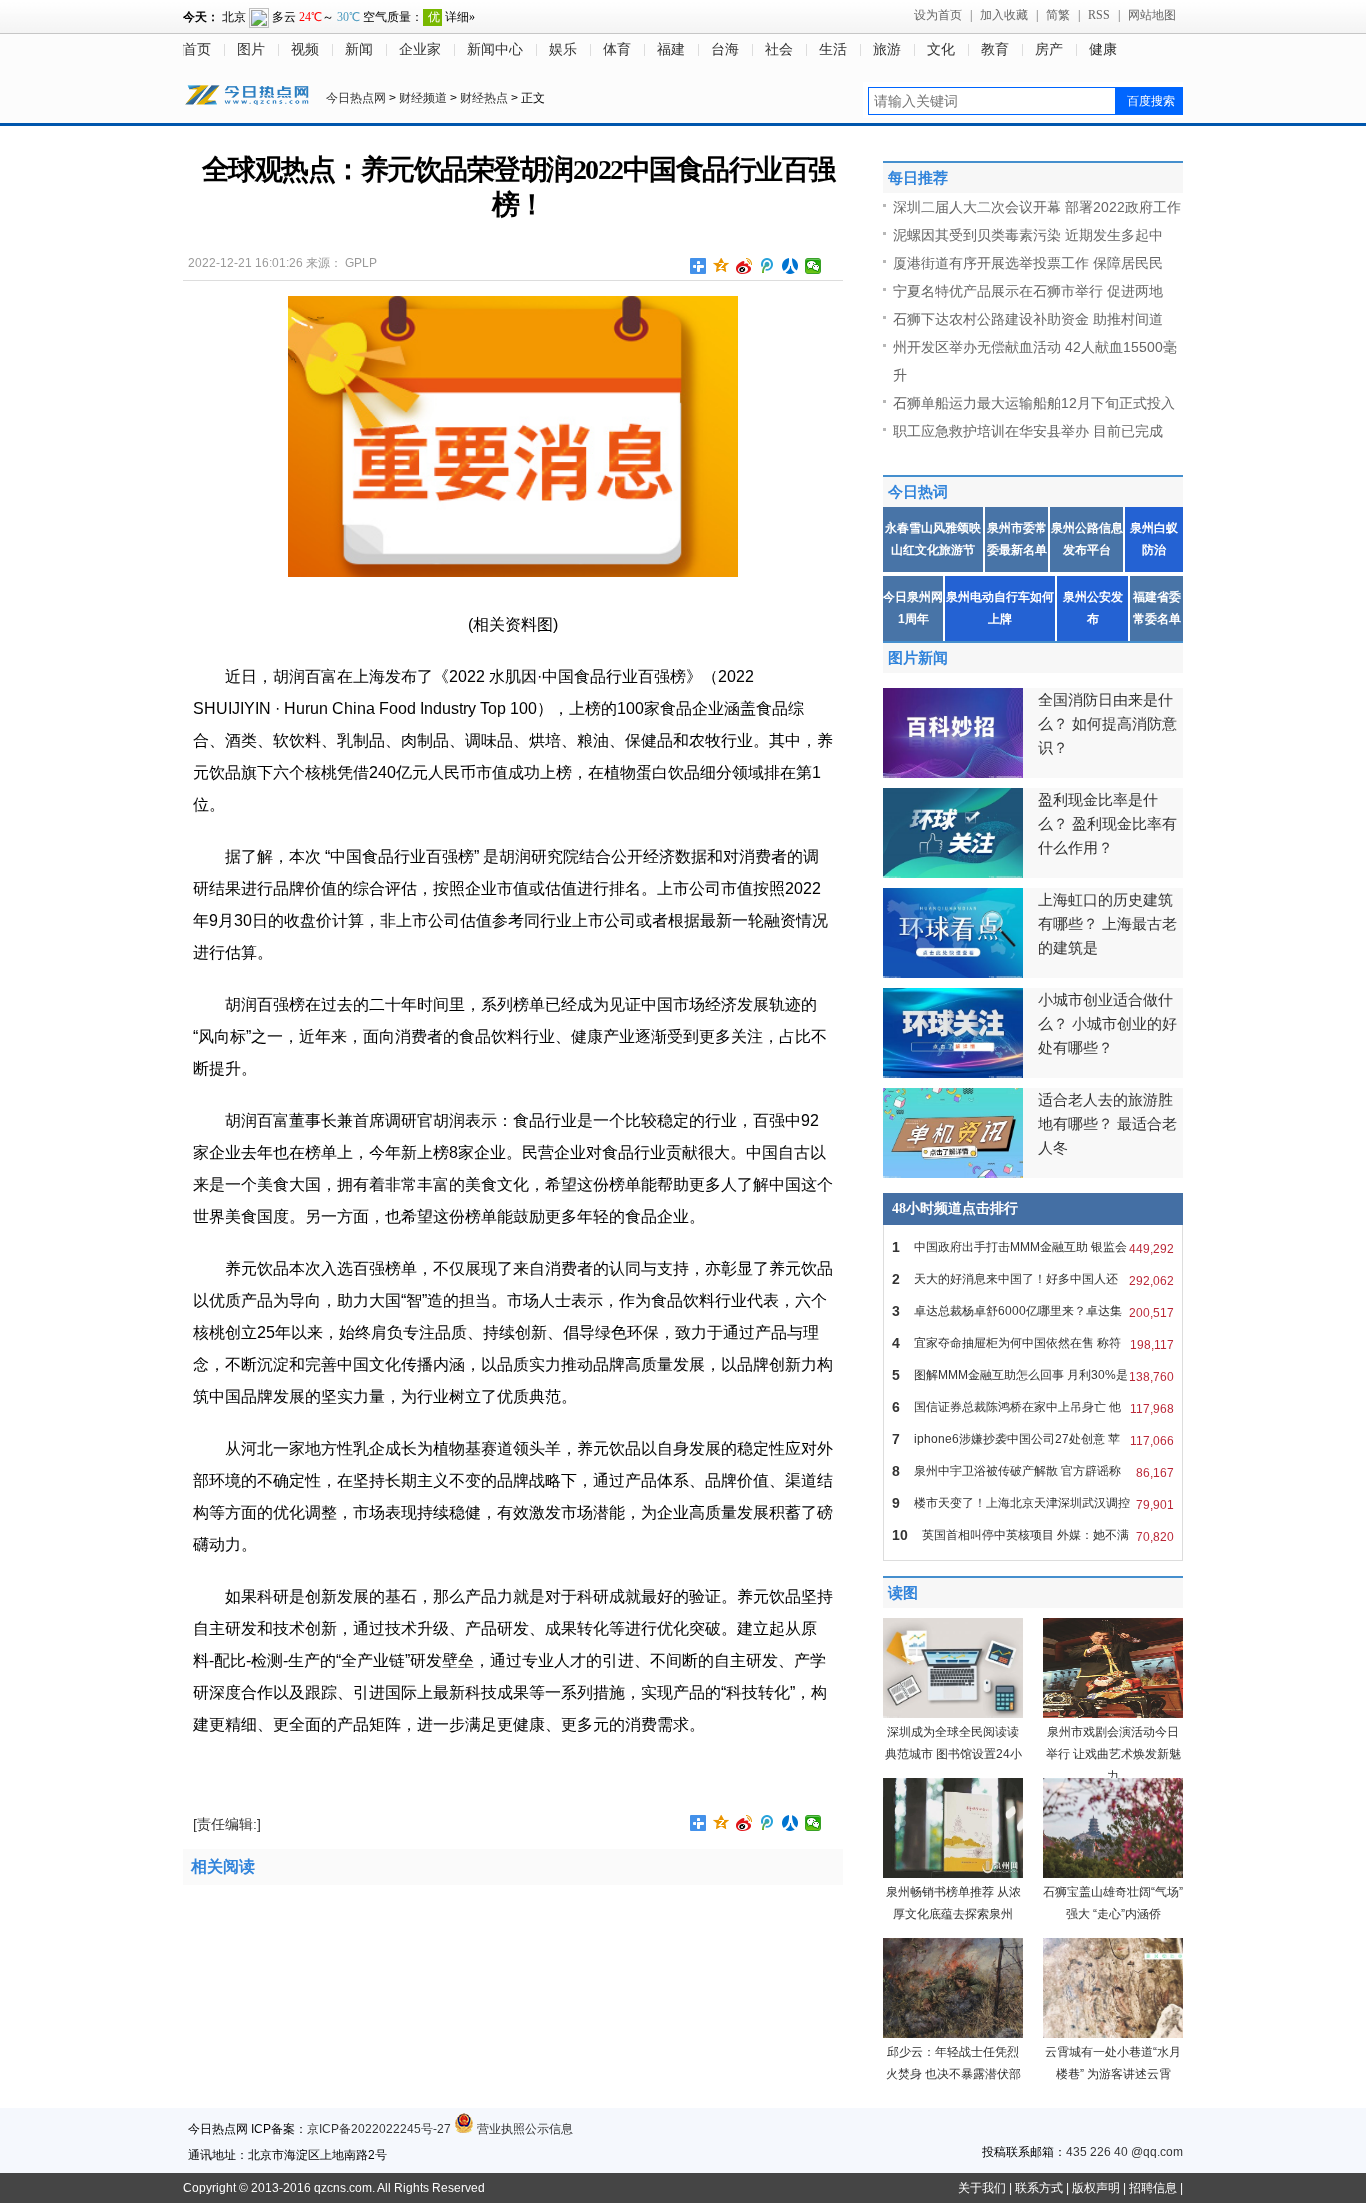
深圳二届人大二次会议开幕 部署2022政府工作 (1037, 207)
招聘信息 (1153, 2188)
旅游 (887, 49)
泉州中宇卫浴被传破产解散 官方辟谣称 (1033, 1471)
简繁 (1058, 15)
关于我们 (982, 2188)
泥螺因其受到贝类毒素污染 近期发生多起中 (1028, 235)
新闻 (359, 49)
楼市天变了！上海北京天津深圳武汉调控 (1033, 1503)
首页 (197, 49)
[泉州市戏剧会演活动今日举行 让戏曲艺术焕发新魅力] (1113, 1714)
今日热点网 (356, 98)
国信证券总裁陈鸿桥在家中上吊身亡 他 (1033, 1407)
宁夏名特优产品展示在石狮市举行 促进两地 (1028, 291)
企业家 (420, 49)
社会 (779, 49)
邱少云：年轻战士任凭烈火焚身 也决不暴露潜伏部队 (953, 2074)
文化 (941, 49)
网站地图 (1152, 15)
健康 (1103, 49)
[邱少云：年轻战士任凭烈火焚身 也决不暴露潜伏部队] (953, 2034)
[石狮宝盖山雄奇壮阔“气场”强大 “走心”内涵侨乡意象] (1113, 1874)
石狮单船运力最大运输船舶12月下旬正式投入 (1034, 403)
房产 (1049, 49)
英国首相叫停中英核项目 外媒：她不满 (1033, 1535)
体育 (617, 49)
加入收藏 (1004, 15)
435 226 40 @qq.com (1124, 2152)
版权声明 (1096, 2188)
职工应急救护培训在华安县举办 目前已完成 (1028, 431)
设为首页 (938, 15)
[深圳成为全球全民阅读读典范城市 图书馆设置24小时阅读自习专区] (953, 1714)
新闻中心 (495, 49)
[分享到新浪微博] (744, 266)
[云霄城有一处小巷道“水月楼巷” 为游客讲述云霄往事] (1113, 2034)
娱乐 (563, 49)
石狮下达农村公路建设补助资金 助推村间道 (1028, 319)
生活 (833, 49)
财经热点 (484, 98)
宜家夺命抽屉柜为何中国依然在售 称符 (1033, 1343)
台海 (725, 49)
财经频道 (423, 98)
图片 (251, 49)
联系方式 (1039, 2188)
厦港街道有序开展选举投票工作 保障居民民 (1028, 263)
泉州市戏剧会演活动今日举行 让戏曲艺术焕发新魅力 (1113, 1754)
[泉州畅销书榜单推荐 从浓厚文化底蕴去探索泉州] (953, 1874)
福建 (671, 49)
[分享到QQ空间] (721, 266)
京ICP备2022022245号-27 (379, 2129)
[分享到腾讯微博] (767, 266)
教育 (995, 49)
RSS (1099, 15)
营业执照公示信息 (523, 2129)
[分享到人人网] (790, 266)
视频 (305, 49)
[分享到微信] (813, 266)
